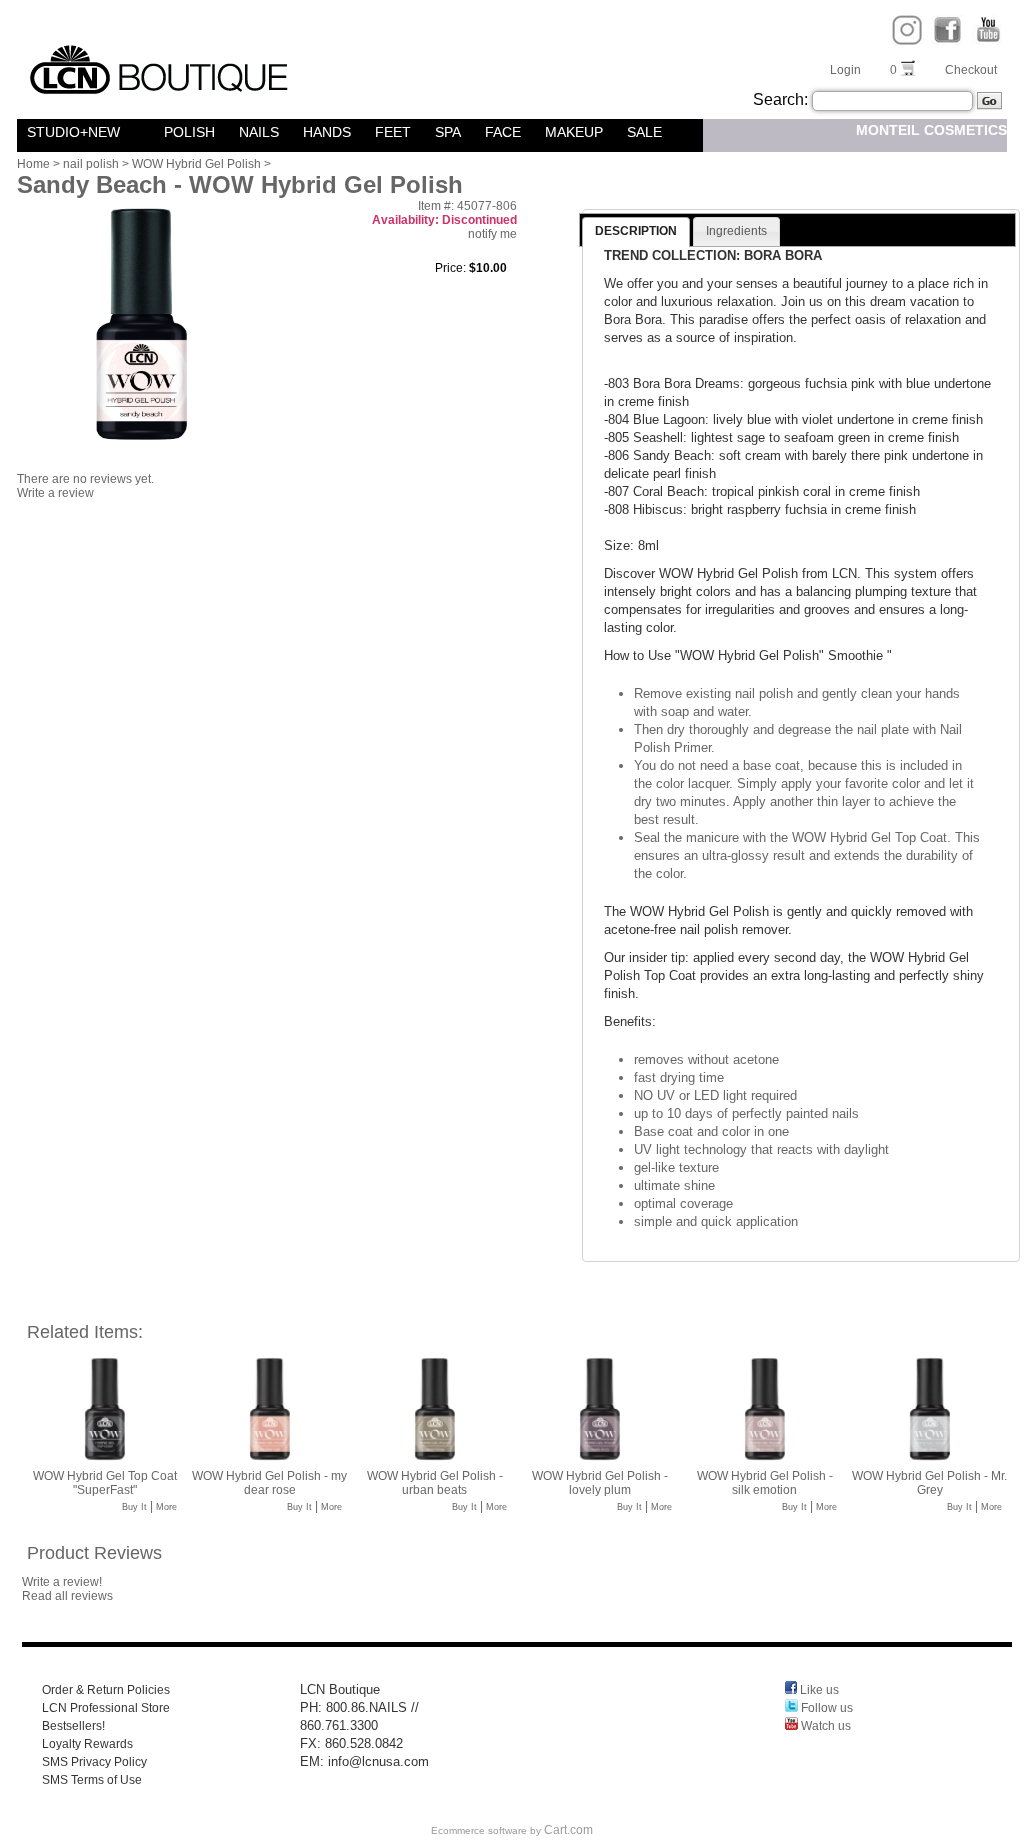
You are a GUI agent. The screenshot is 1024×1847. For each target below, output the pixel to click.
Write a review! (62, 1582)
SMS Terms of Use (92, 1780)
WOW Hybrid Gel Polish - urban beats (435, 1483)
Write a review (55, 493)
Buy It (134, 1507)
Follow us (825, 1708)
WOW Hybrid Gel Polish (196, 164)
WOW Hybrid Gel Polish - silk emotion (765, 1483)
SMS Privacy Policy (94, 1762)
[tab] (636, 232)
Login (845, 70)
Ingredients (736, 231)
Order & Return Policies (106, 1690)
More (166, 1507)
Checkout (971, 70)
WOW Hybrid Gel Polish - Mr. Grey (929, 1483)
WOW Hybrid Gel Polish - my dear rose (269, 1483)
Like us (818, 1690)
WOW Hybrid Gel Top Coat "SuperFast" (105, 1483)
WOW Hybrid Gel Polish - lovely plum (600, 1483)
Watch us (824, 1726)
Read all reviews (67, 1596)
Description (636, 231)
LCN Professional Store (106, 1708)
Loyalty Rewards (87, 1744)
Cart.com (568, 1830)
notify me (492, 234)
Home (33, 164)
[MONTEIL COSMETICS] (144, 132)
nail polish (91, 164)
